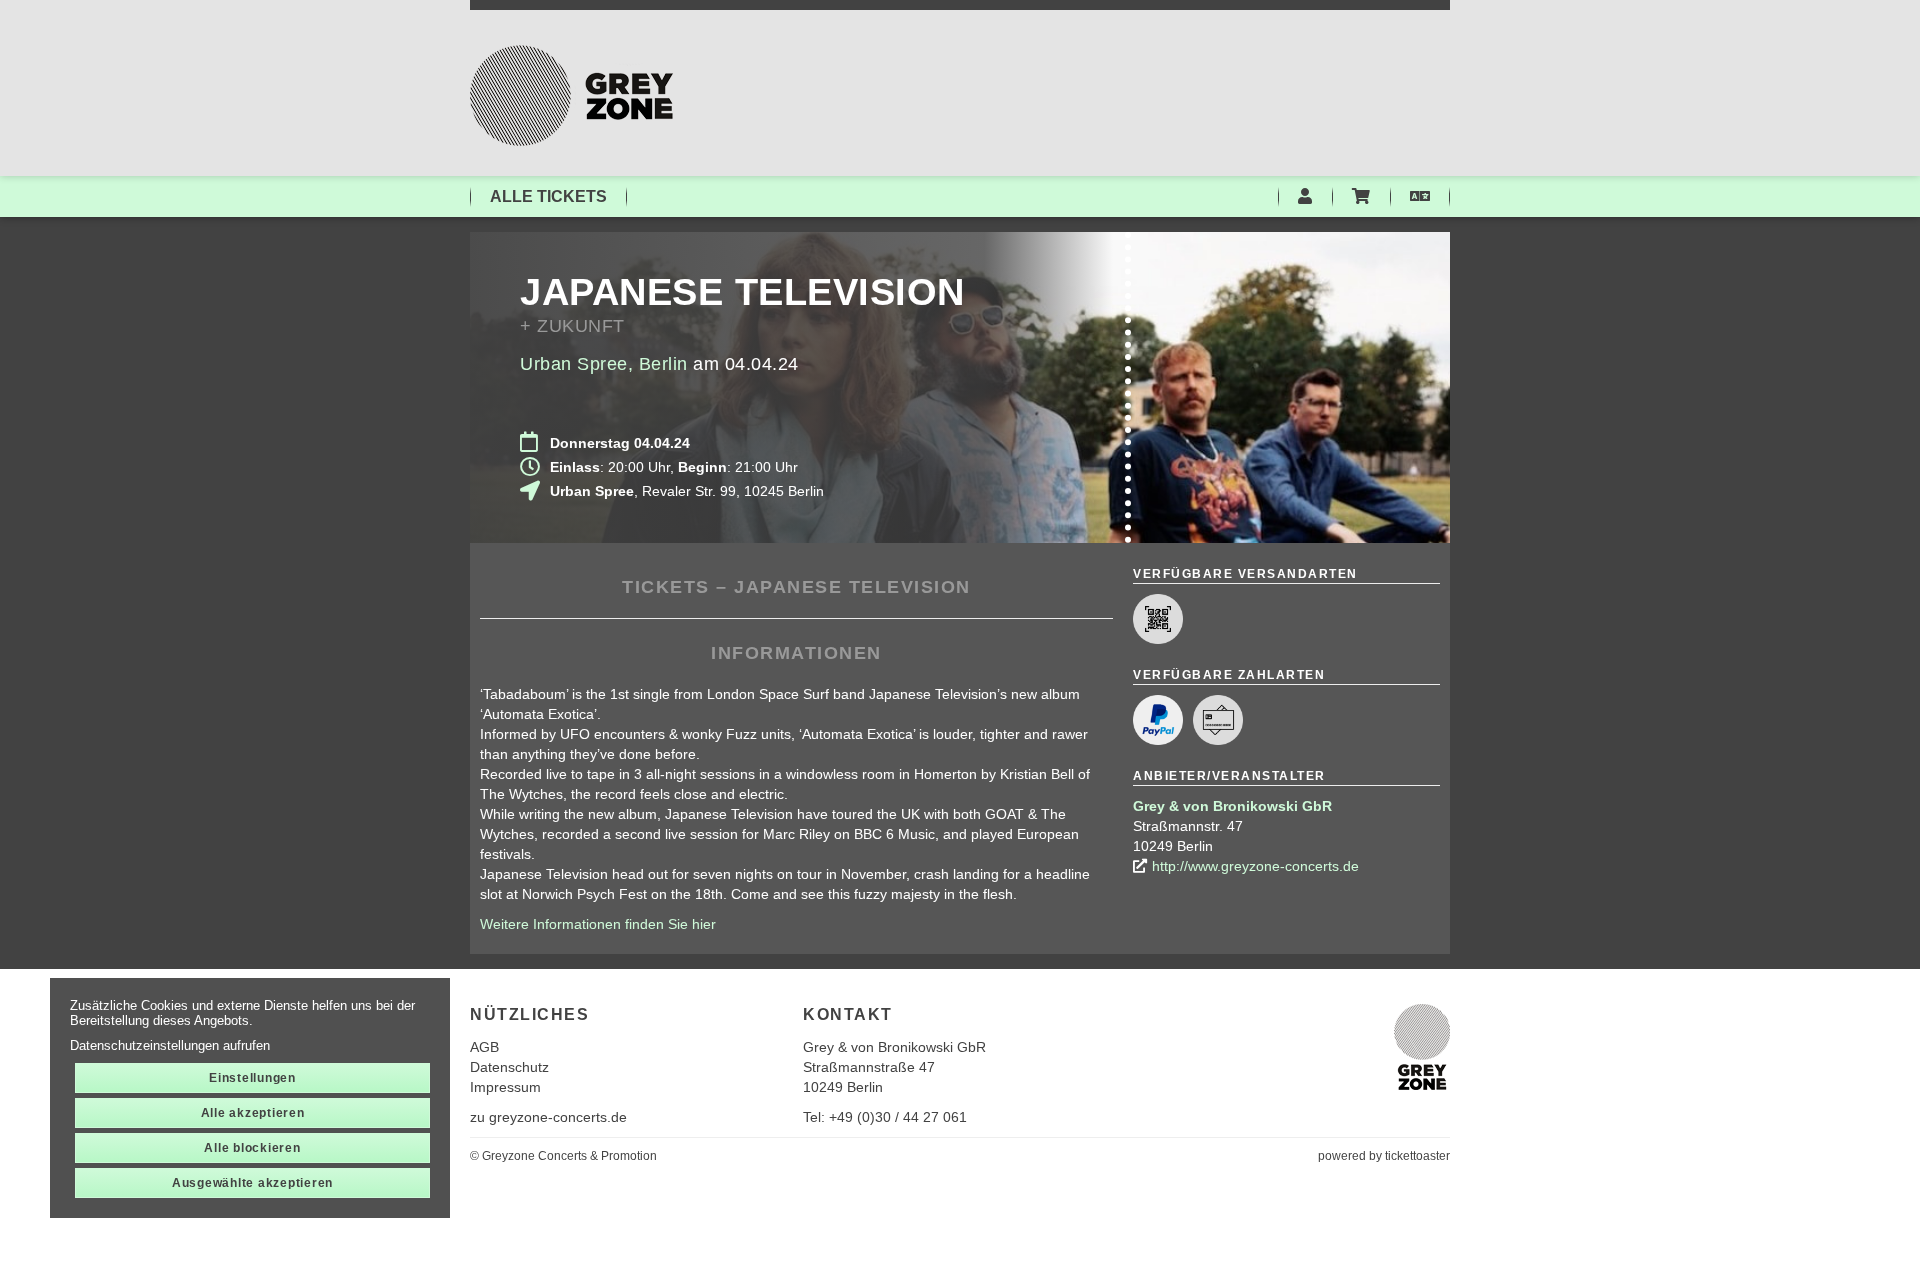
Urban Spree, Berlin (604, 364)
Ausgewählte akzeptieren (252, 1183)
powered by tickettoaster (1384, 1156)
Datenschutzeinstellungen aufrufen (170, 1045)
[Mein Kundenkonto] (1305, 197)
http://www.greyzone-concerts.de (1255, 866)
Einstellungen (252, 1078)
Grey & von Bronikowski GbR (1232, 806)
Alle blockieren (252, 1148)
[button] (1420, 197)
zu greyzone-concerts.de (548, 1117)
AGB (484, 1047)
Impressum (505, 1087)
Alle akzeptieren (253, 1113)
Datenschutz (509, 1067)
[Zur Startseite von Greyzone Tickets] (960, 95)
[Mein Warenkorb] (1361, 197)
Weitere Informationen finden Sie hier (598, 924)
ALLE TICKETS (548, 196)
